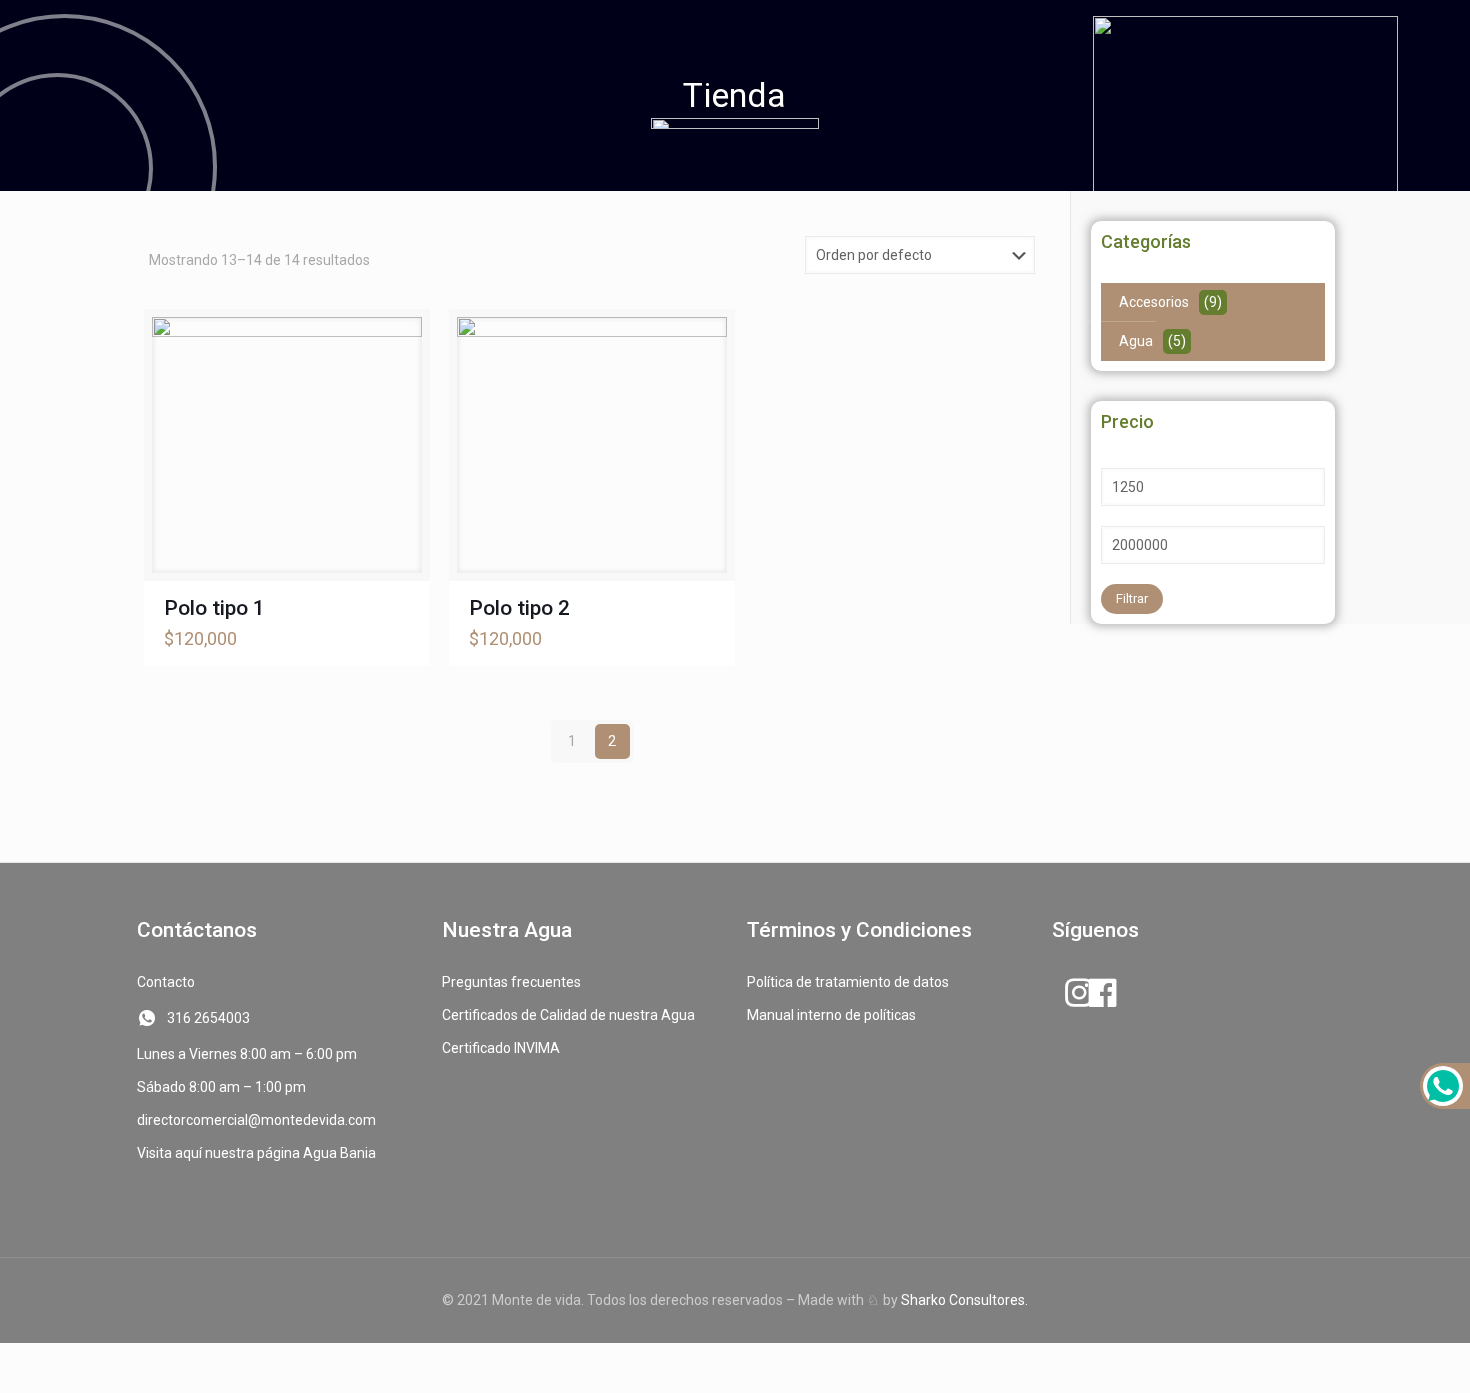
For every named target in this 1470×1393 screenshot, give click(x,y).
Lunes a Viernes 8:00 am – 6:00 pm (247, 1054)
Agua (1136, 341)
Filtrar (1132, 598)
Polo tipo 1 (214, 608)
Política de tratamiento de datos (848, 982)
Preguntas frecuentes (511, 982)
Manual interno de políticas (831, 1015)
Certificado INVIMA (501, 1048)
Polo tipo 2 (519, 608)
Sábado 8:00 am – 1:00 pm (221, 1087)
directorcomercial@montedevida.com (256, 1120)
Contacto (166, 982)
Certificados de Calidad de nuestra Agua (568, 1015)
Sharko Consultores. (964, 1300)
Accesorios (1154, 302)
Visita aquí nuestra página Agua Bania (256, 1153)
